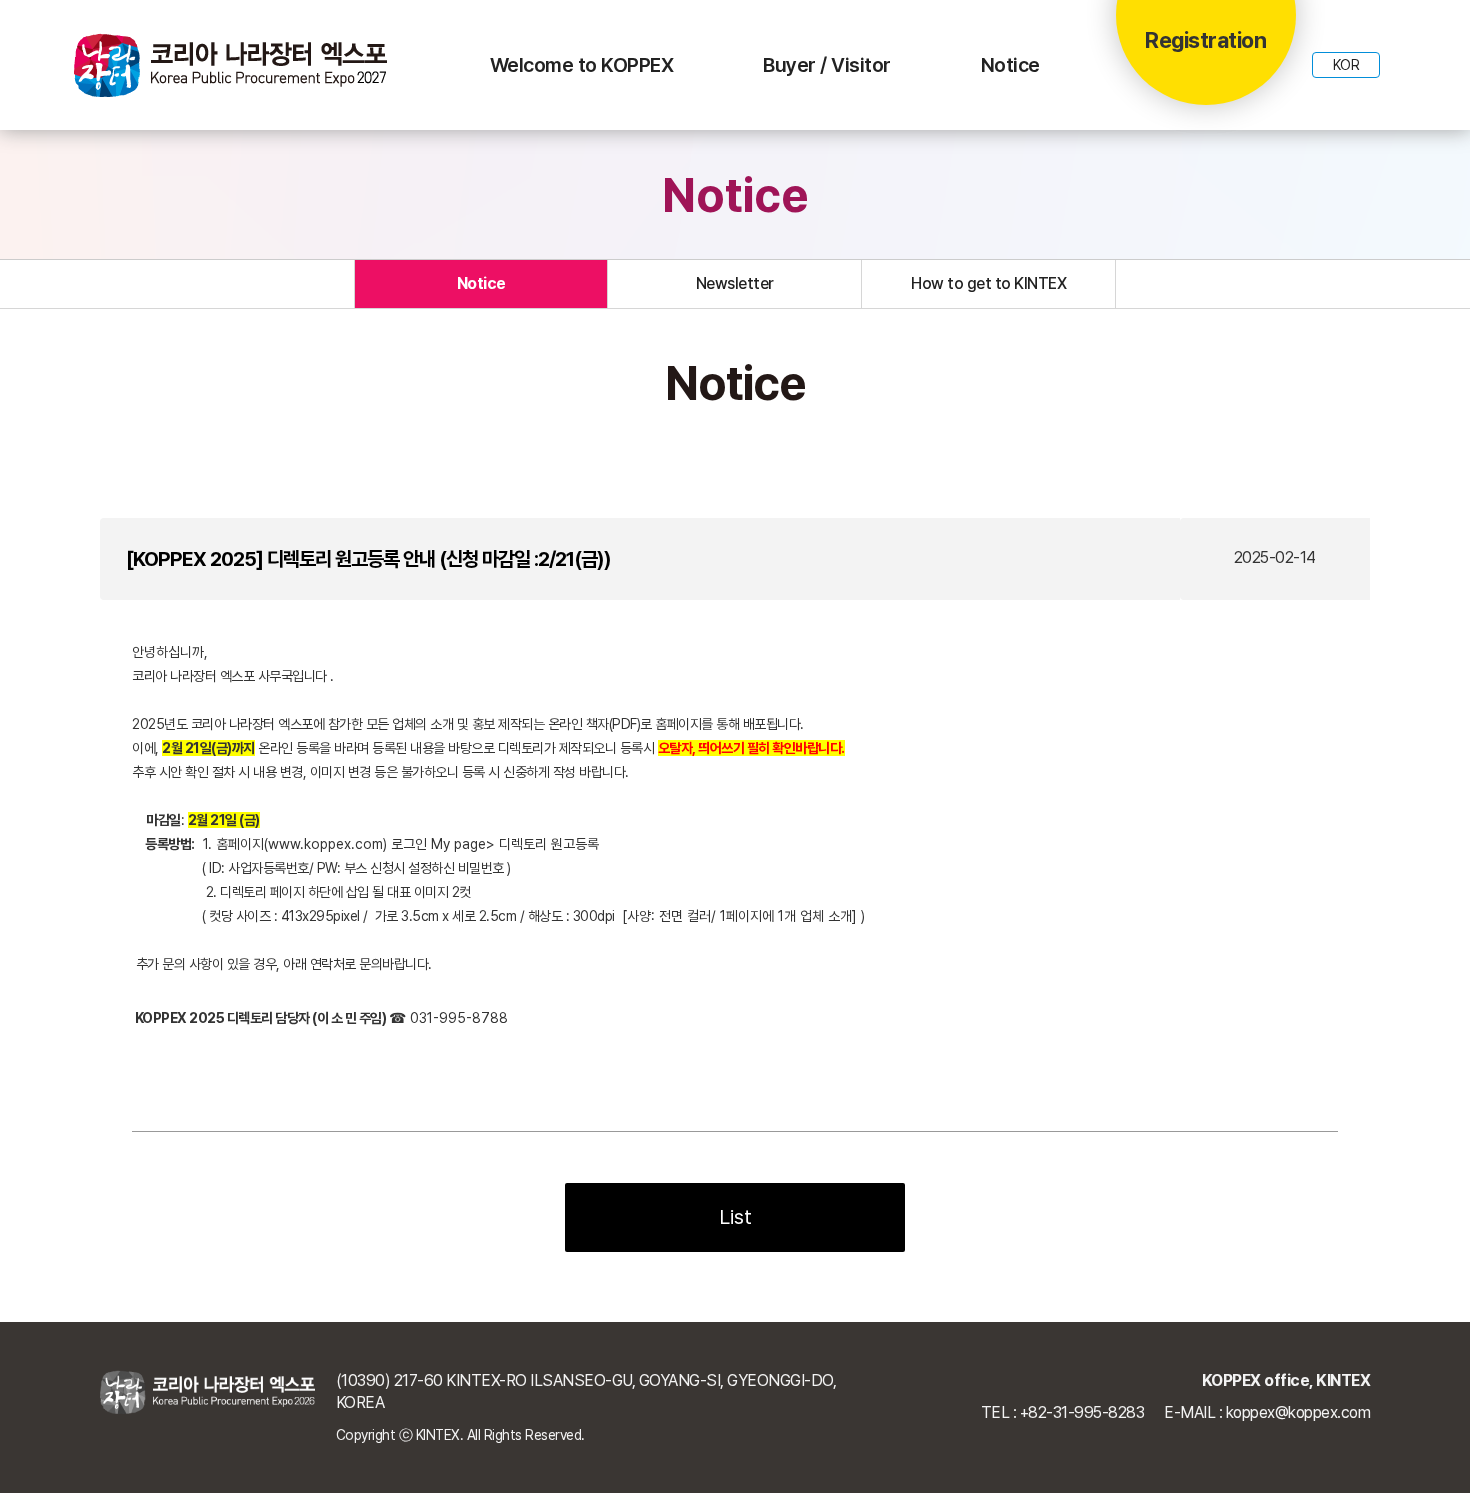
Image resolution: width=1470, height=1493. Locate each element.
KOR (1346, 65)
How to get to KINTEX (988, 283)
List (735, 1217)
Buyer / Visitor (827, 65)
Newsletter (735, 283)
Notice (1010, 65)
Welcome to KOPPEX (582, 65)
